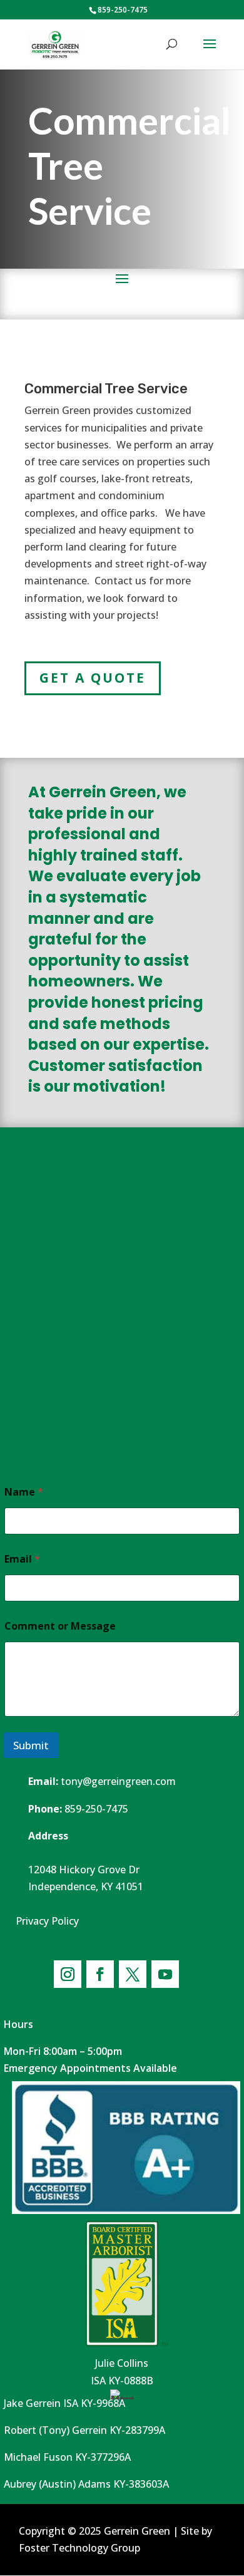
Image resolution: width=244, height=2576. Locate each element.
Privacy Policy (47, 1921)
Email (22, 1559)
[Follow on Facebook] (100, 1974)
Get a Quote (93, 678)
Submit (31, 1745)
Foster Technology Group (79, 2548)
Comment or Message (60, 1626)
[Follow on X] (133, 1974)
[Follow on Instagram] (68, 1974)
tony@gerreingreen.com (118, 1781)
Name (24, 1492)
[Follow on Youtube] (165, 1974)
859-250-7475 (96, 1809)
